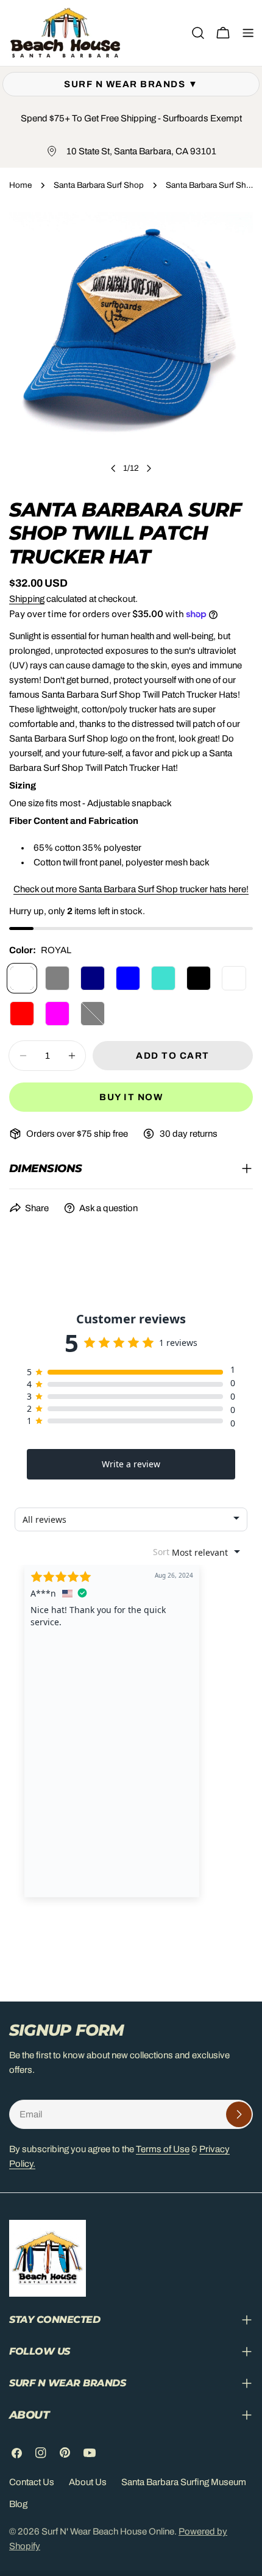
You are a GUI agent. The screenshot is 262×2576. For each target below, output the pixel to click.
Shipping (27, 599)
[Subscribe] (239, 2114)
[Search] (198, 33)
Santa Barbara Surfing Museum (184, 2482)
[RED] (22, 1014)
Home (20, 185)
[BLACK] (199, 978)
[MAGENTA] (57, 1014)
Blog (18, 2504)
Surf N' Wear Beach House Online (108, 2531)
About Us (88, 2482)
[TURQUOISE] (163, 978)
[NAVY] (93, 978)
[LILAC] (234, 978)
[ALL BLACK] (93, 1014)
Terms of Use (163, 2149)
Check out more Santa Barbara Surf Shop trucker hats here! (131, 889)
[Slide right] (149, 468)
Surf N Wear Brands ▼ (131, 84)
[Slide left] (113, 468)
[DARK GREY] (57, 978)
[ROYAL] (22, 978)
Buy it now (131, 1097)
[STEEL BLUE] (128, 978)
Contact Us (32, 2482)
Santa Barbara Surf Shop (99, 185)
